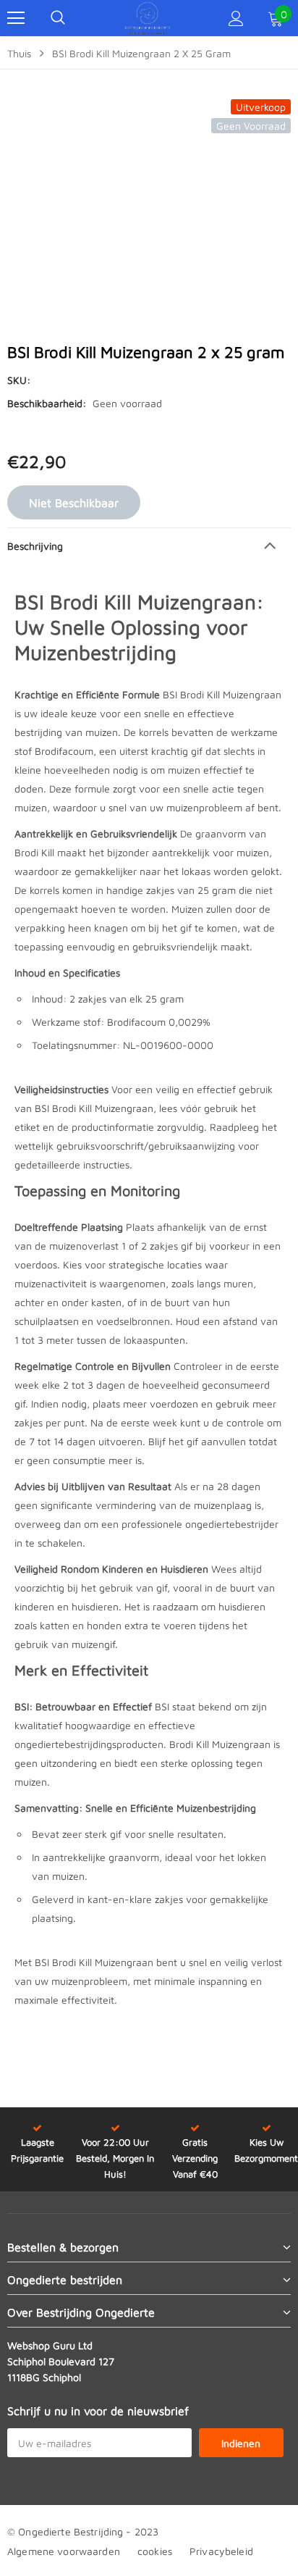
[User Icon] (236, 18)
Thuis (19, 53)
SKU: (19, 380)
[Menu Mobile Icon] (16, 18)
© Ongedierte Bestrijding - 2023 (83, 2531)
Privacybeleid (221, 2551)
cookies (155, 2551)
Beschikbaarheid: (47, 403)
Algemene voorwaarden (64, 2551)
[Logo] (148, 18)
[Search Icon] (58, 18)
